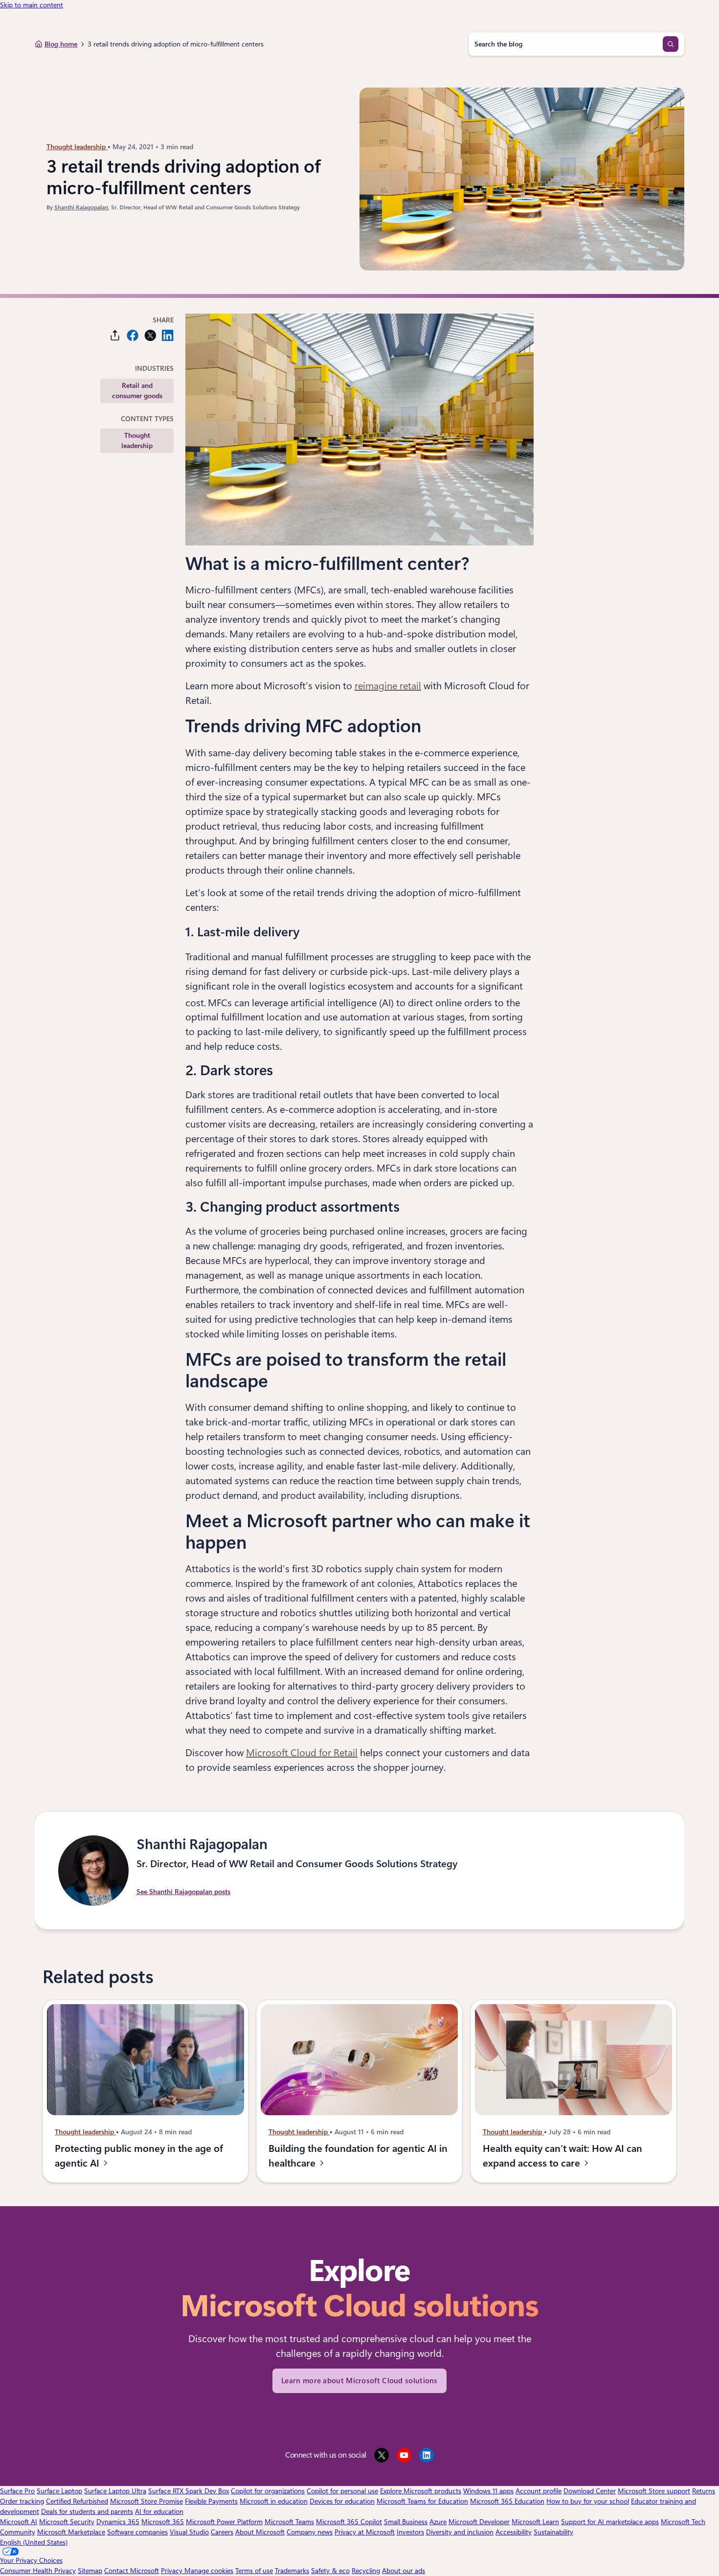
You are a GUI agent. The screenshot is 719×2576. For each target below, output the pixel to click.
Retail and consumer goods (137, 391)
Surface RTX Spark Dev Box (189, 2491)
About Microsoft (260, 2532)
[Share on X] (150, 335)
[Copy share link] (115, 335)
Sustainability (553, 2532)
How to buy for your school (588, 2501)
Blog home (61, 44)
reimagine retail (388, 686)
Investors (410, 2532)
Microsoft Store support (654, 2491)
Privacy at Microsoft (365, 2532)
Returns (704, 2491)
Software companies (137, 2532)
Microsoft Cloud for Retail (302, 1753)
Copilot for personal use (342, 2491)
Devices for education (342, 2501)
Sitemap (90, 2571)
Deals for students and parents (87, 2511)
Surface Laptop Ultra (115, 2491)
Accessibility (514, 2532)
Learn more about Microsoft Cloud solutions (359, 2381)
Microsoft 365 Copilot (349, 2522)
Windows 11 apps (488, 2491)
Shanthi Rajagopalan (81, 207)
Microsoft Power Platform (224, 2522)
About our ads (404, 2571)
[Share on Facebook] (133, 335)
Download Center (590, 2491)
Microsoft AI (19, 2522)
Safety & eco (330, 2571)
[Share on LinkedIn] (168, 335)
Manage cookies (209, 2571)
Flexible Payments (211, 2501)
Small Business (406, 2522)
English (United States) (34, 2542)
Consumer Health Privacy (38, 2571)
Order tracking (22, 2501)
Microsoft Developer (479, 2522)
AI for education (159, 2511)
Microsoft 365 (163, 2522)
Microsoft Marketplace (71, 2532)
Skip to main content (32, 5)
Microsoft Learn (535, 2522)
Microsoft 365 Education (507, 2501)
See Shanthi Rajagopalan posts (183, 1892)
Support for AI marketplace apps (610, 2522)
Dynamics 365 (118, 2522)
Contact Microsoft (132, 2571)
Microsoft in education (274, 2501)
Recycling (366, 2571)
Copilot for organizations (268, 2491)
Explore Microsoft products (421, 2491)
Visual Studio (189, 2532)
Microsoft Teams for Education (422, 2501)
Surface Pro (17, 2491)
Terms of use (254, 2571)
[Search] (671, 44)
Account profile (539, 2491)
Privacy (173, 2571)
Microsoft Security (67, 2522)
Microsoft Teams (289, 2522)
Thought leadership (77, 147)
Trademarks (292, 2571)
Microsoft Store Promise (146, 2501)
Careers (222, 2532)
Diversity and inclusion (460, 2532)
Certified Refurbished (77, 2501)
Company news (310, 2532)
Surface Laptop (59, 2491)
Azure (438, 2522)
